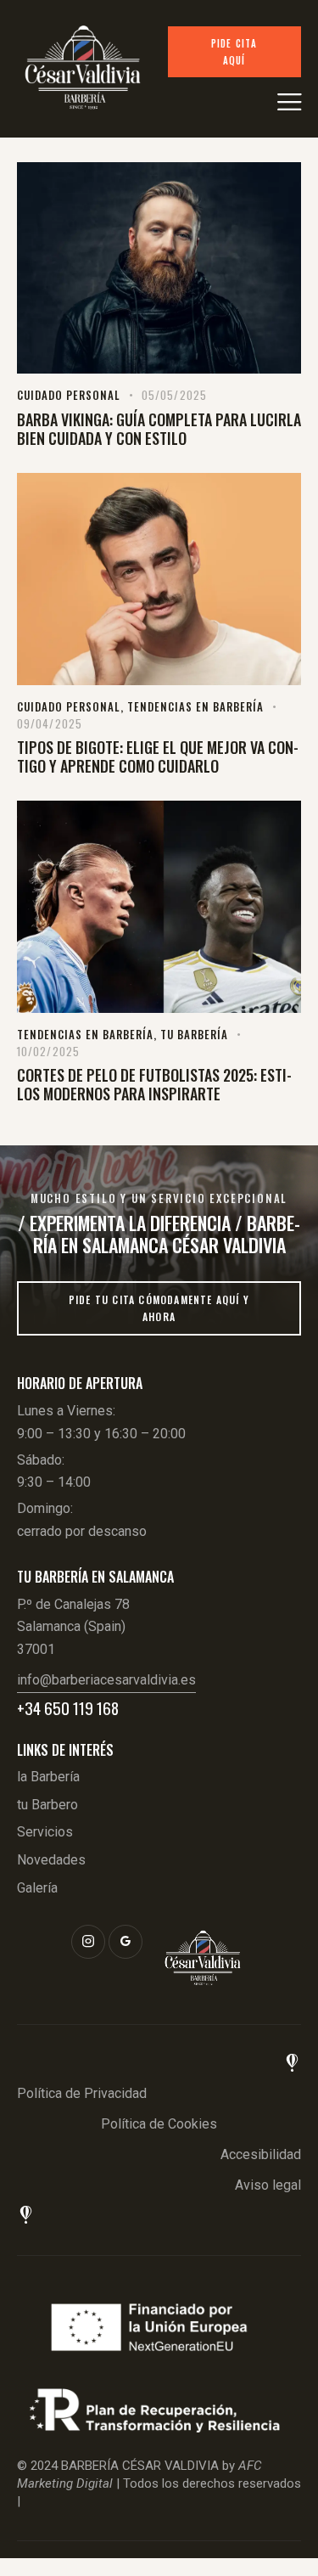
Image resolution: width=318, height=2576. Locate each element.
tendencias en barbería (195, 706)
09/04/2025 (50, 723)
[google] (126, 1942)
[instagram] (88, 1942)
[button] (289, 101)
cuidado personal (69, 395)
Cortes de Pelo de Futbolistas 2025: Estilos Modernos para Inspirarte (154, 1084)
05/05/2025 (174, 395)
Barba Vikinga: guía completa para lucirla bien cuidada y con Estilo (159, 429)
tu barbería (194, 1034)
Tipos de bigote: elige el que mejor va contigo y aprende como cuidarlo (158, 756)
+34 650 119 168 (68, 1708)
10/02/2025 (48, 1051)
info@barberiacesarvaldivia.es (106, 1680)
